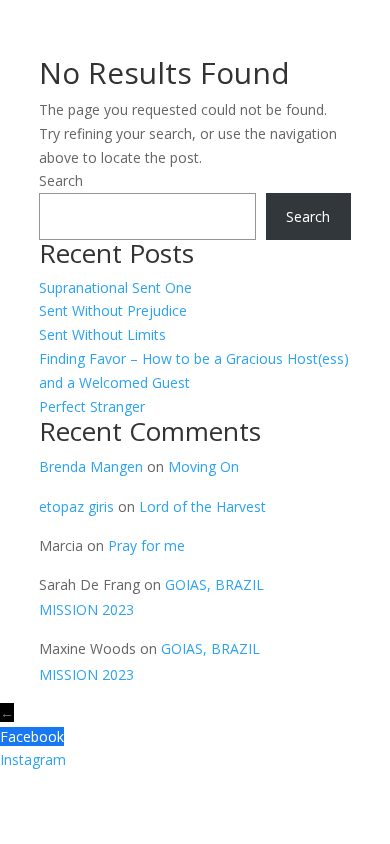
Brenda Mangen (91, 466)
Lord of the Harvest (202, 506)
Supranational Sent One (115, 287)
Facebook (32, 736)
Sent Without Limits (102, 334)
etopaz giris (76, 506)
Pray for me (146, 545)
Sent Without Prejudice (113, 310)
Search (61, 180)
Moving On (203, 466)
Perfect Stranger (92, 406)
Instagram (33, 759)
